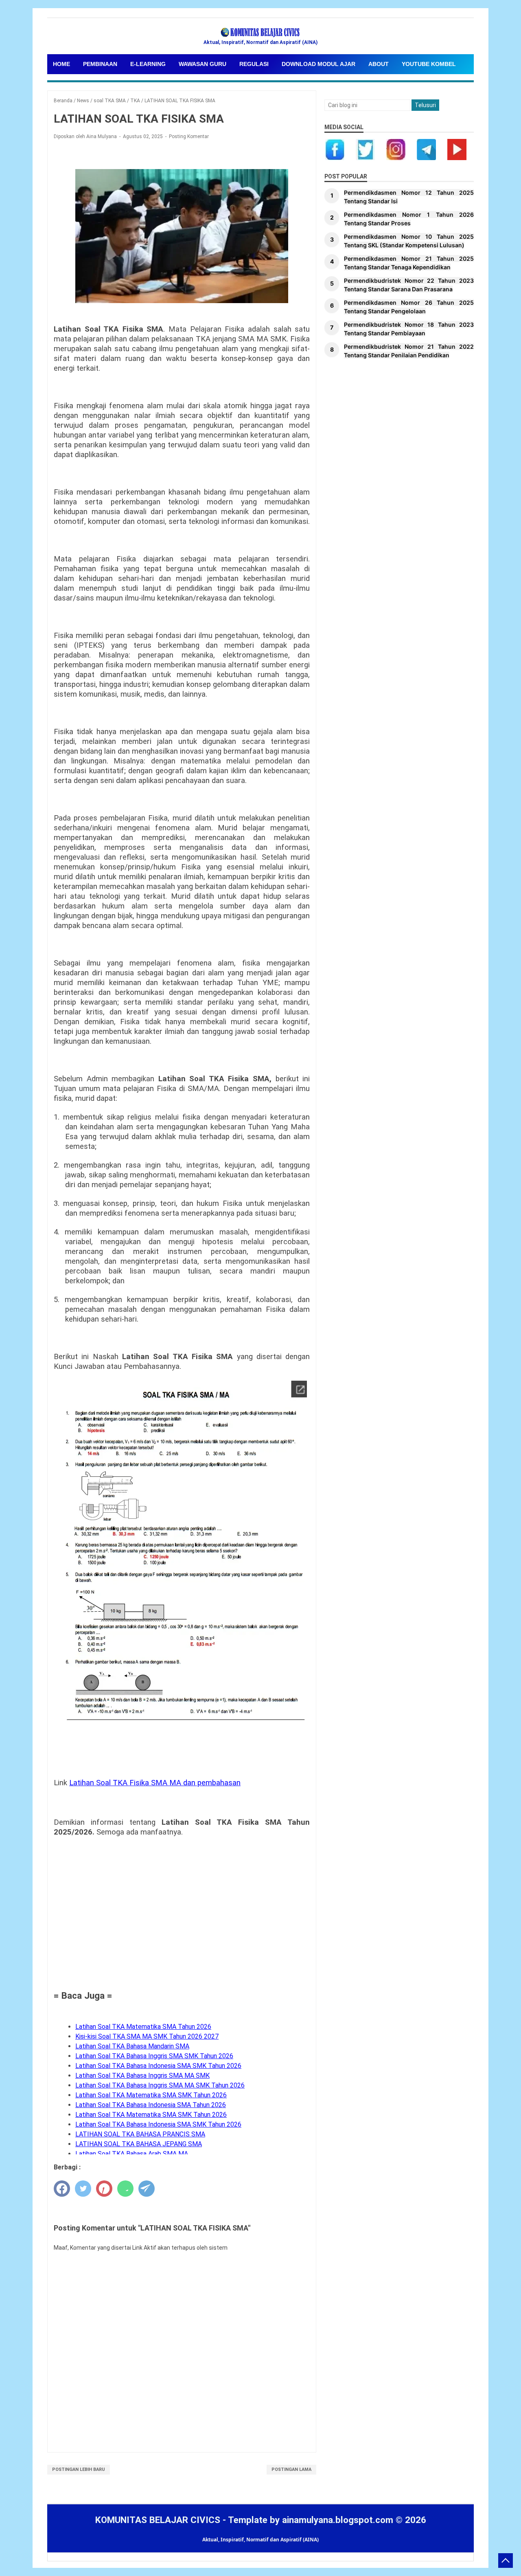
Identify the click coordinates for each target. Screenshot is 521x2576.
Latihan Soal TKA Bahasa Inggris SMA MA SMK (142, 2076)
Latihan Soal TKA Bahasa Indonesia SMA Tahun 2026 (151, 2105)
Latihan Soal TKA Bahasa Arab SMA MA (132, 2154)
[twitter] (83, 2189)
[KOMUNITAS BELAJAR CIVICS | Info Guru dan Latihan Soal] (260, 33)
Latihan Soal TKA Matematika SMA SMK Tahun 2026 (151, 2095)
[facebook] (62, 2189)
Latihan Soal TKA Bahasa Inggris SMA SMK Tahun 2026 (154, 2056)
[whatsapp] (125, 2189)
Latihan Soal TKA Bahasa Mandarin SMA (132, 2046)
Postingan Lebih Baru (79, 2469)
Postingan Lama (291, 2469)
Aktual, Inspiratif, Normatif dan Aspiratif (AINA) (260, 2540)
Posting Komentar (189, 136)
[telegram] (147, 2189)
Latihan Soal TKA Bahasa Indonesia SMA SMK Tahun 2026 (158, 2066)
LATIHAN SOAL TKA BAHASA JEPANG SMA (139, 2144)
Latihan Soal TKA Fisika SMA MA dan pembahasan (155, 1783)
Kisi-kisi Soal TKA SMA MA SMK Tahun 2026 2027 (147, 2036)
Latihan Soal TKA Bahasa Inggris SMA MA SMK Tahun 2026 (160, 2085)
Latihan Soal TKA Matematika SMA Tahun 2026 (143, 2027)
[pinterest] (104, 2189)
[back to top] (506, 2561)
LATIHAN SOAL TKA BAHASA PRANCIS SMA (140, 2134)
